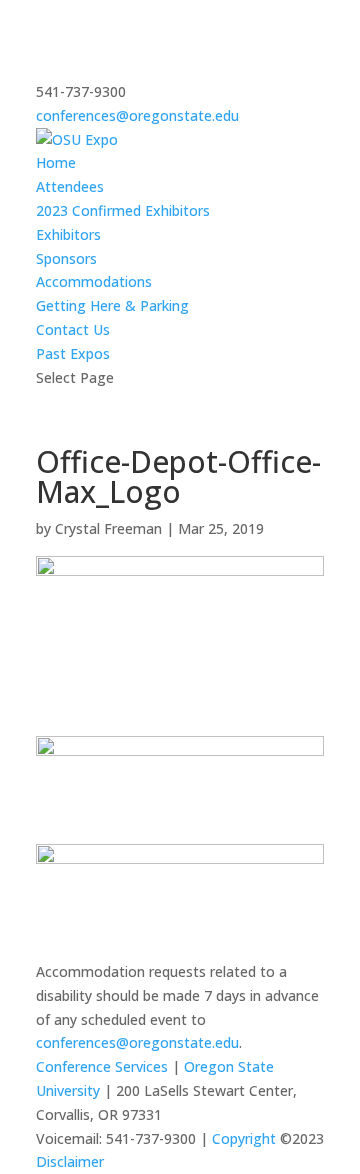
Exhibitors (68, 234)
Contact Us (73, 329)
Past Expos (73, 353)
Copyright (244, 1138)
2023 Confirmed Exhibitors (123, 210)
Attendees (70, 186)
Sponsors (66, 258)
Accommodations (94, 281)
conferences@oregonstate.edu (137, 1042)
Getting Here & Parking (112, 305)
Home (56, 162)
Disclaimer (70, 1161)
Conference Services (102, 1066)
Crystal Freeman (108, 528)
